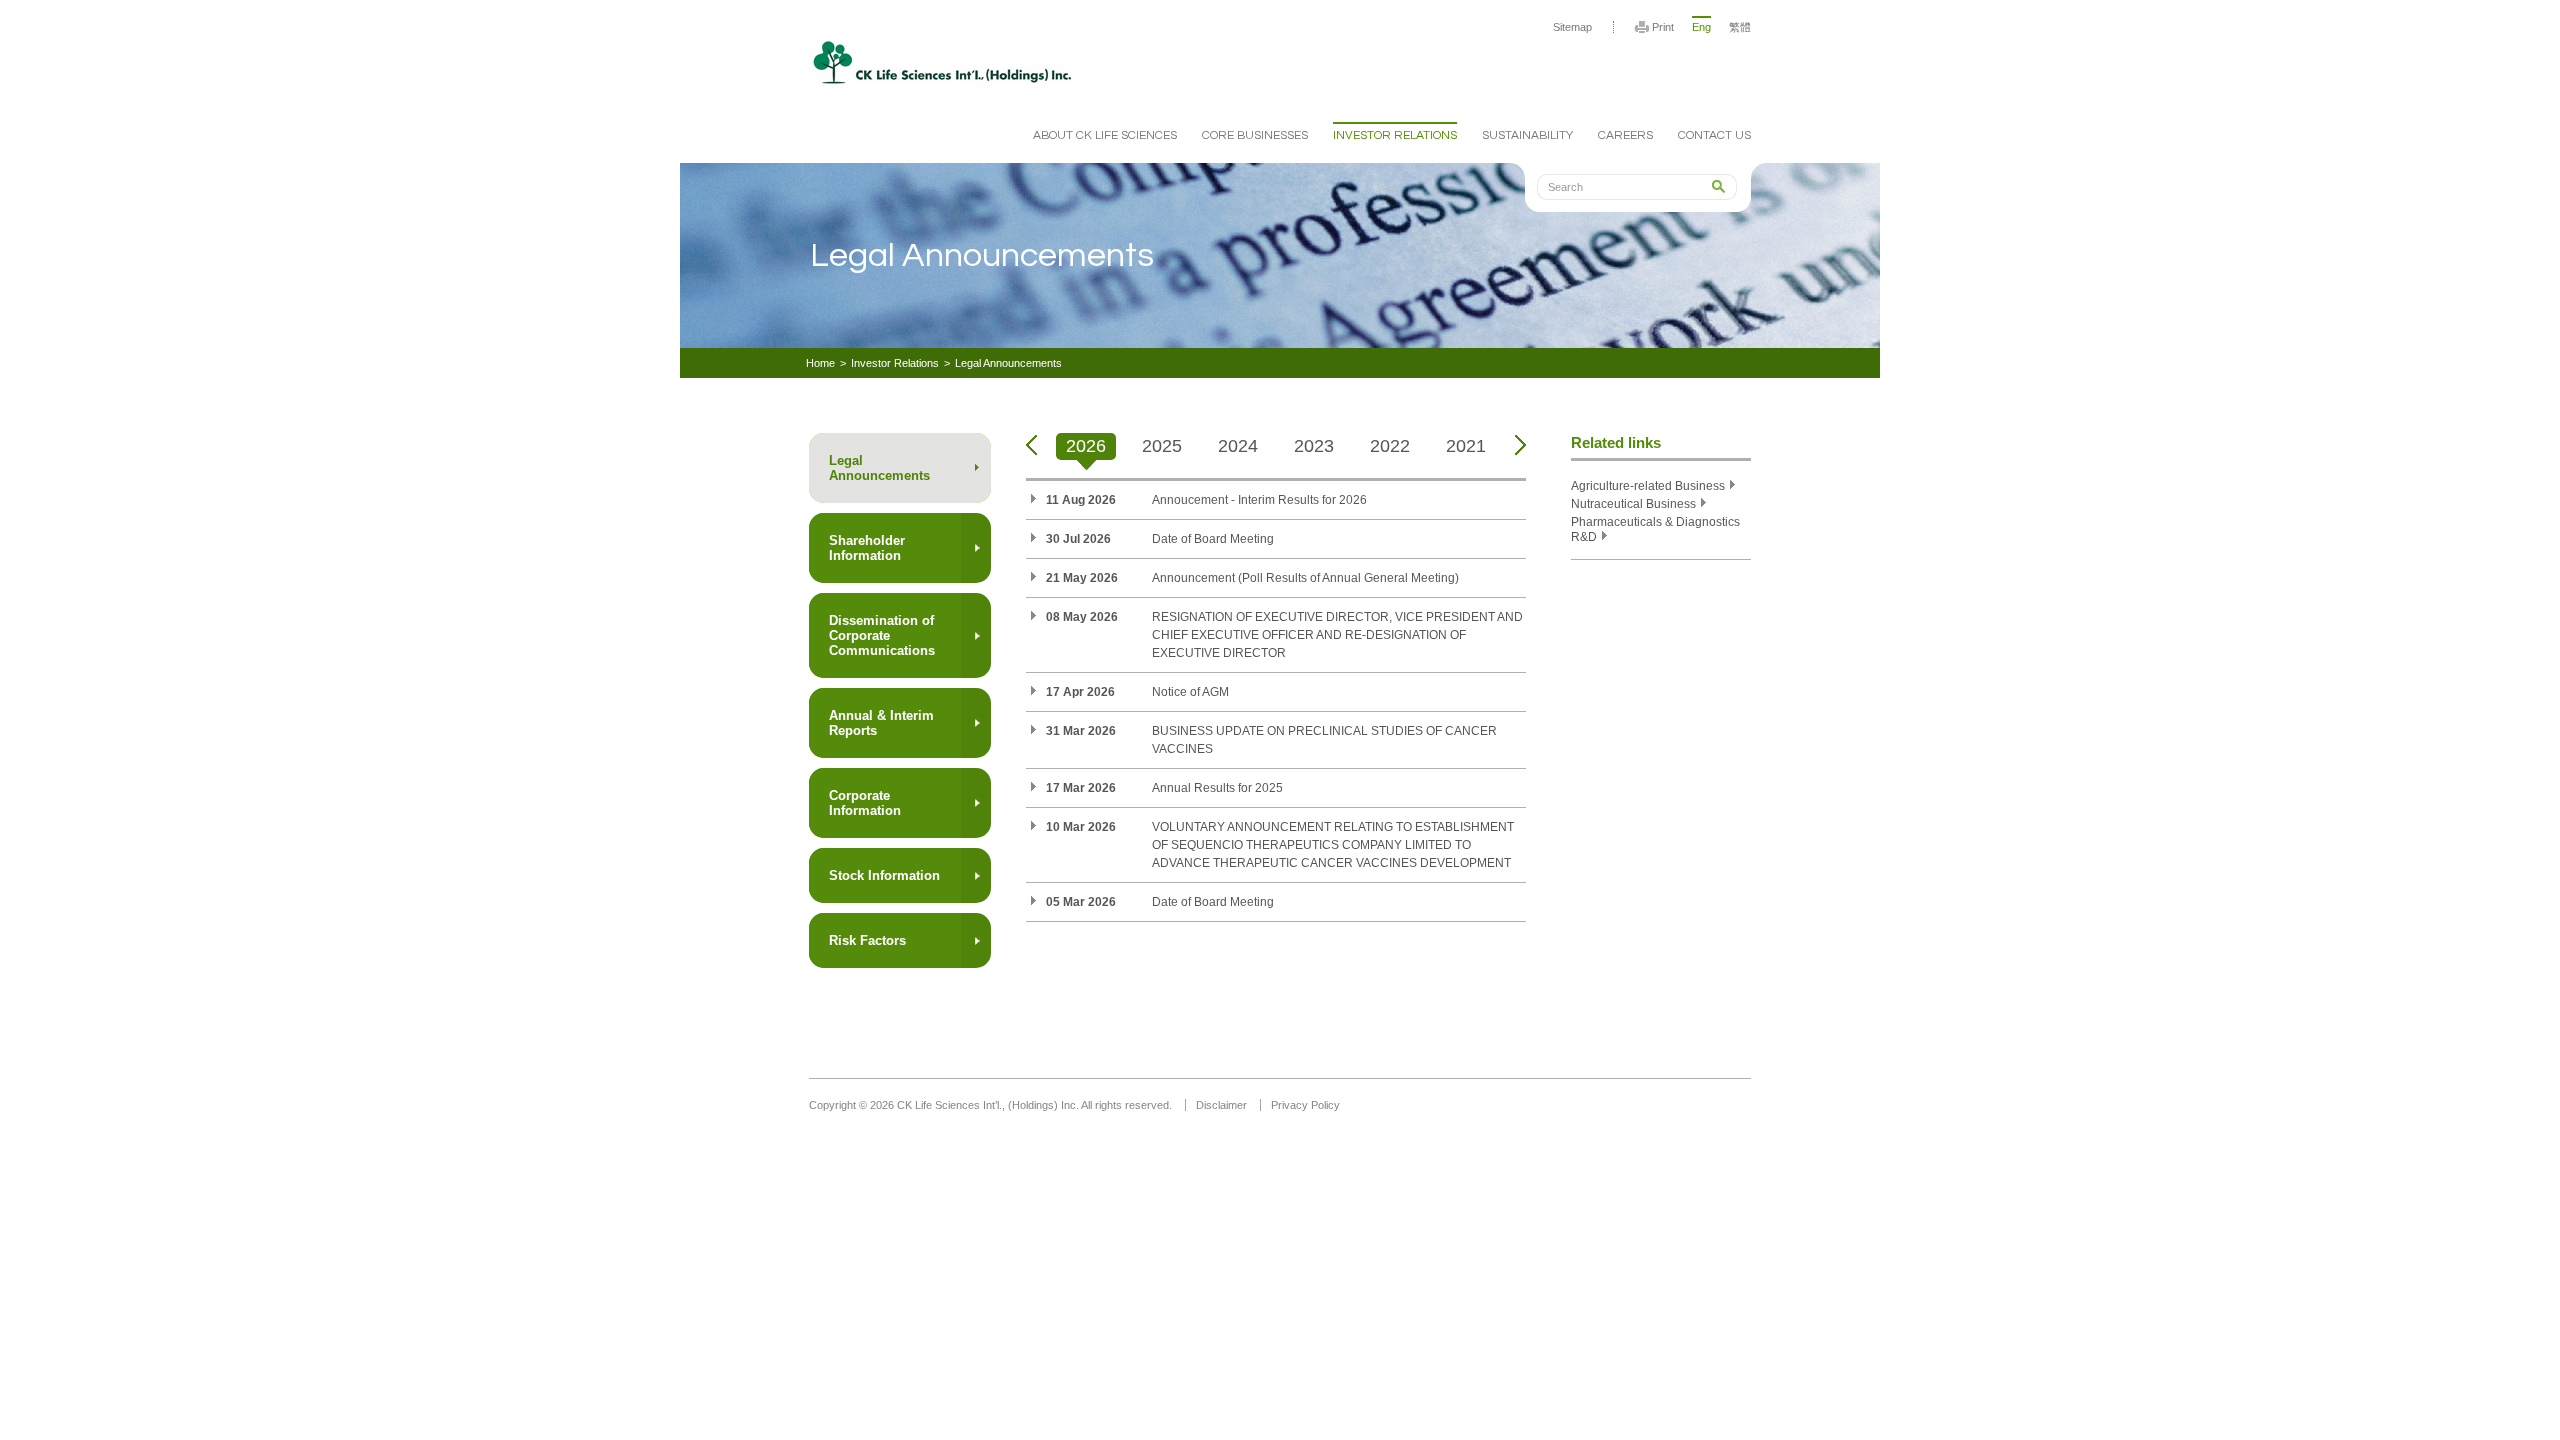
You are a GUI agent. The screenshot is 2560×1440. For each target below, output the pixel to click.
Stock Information (884, 875)
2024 (1238, 446)
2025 (1162, 446)
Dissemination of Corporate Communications (882, 635)
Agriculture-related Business (1648, 486)
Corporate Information (865, 803)
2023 (1314, 446)
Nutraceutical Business (1633, 504)
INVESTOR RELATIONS (1395, 135)
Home (820, 363)
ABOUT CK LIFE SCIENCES (1105, 135)
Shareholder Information (867, 548)
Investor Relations (895, 363)
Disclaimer (1221, 1105)
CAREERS (1625, 135)
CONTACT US (1714, 135)
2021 (1466, 446)
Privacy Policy (1305, 1105)
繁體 (1740, 27)
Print (1663, 27)
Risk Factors (867, 940)
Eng (1701, 27)
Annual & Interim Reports (881, 723)
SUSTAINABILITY (1527, 135)
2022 (1390, 446)
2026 (1086, 446)
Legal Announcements (1008, 363)
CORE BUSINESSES (1255, 135)
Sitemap (1572, 27)
